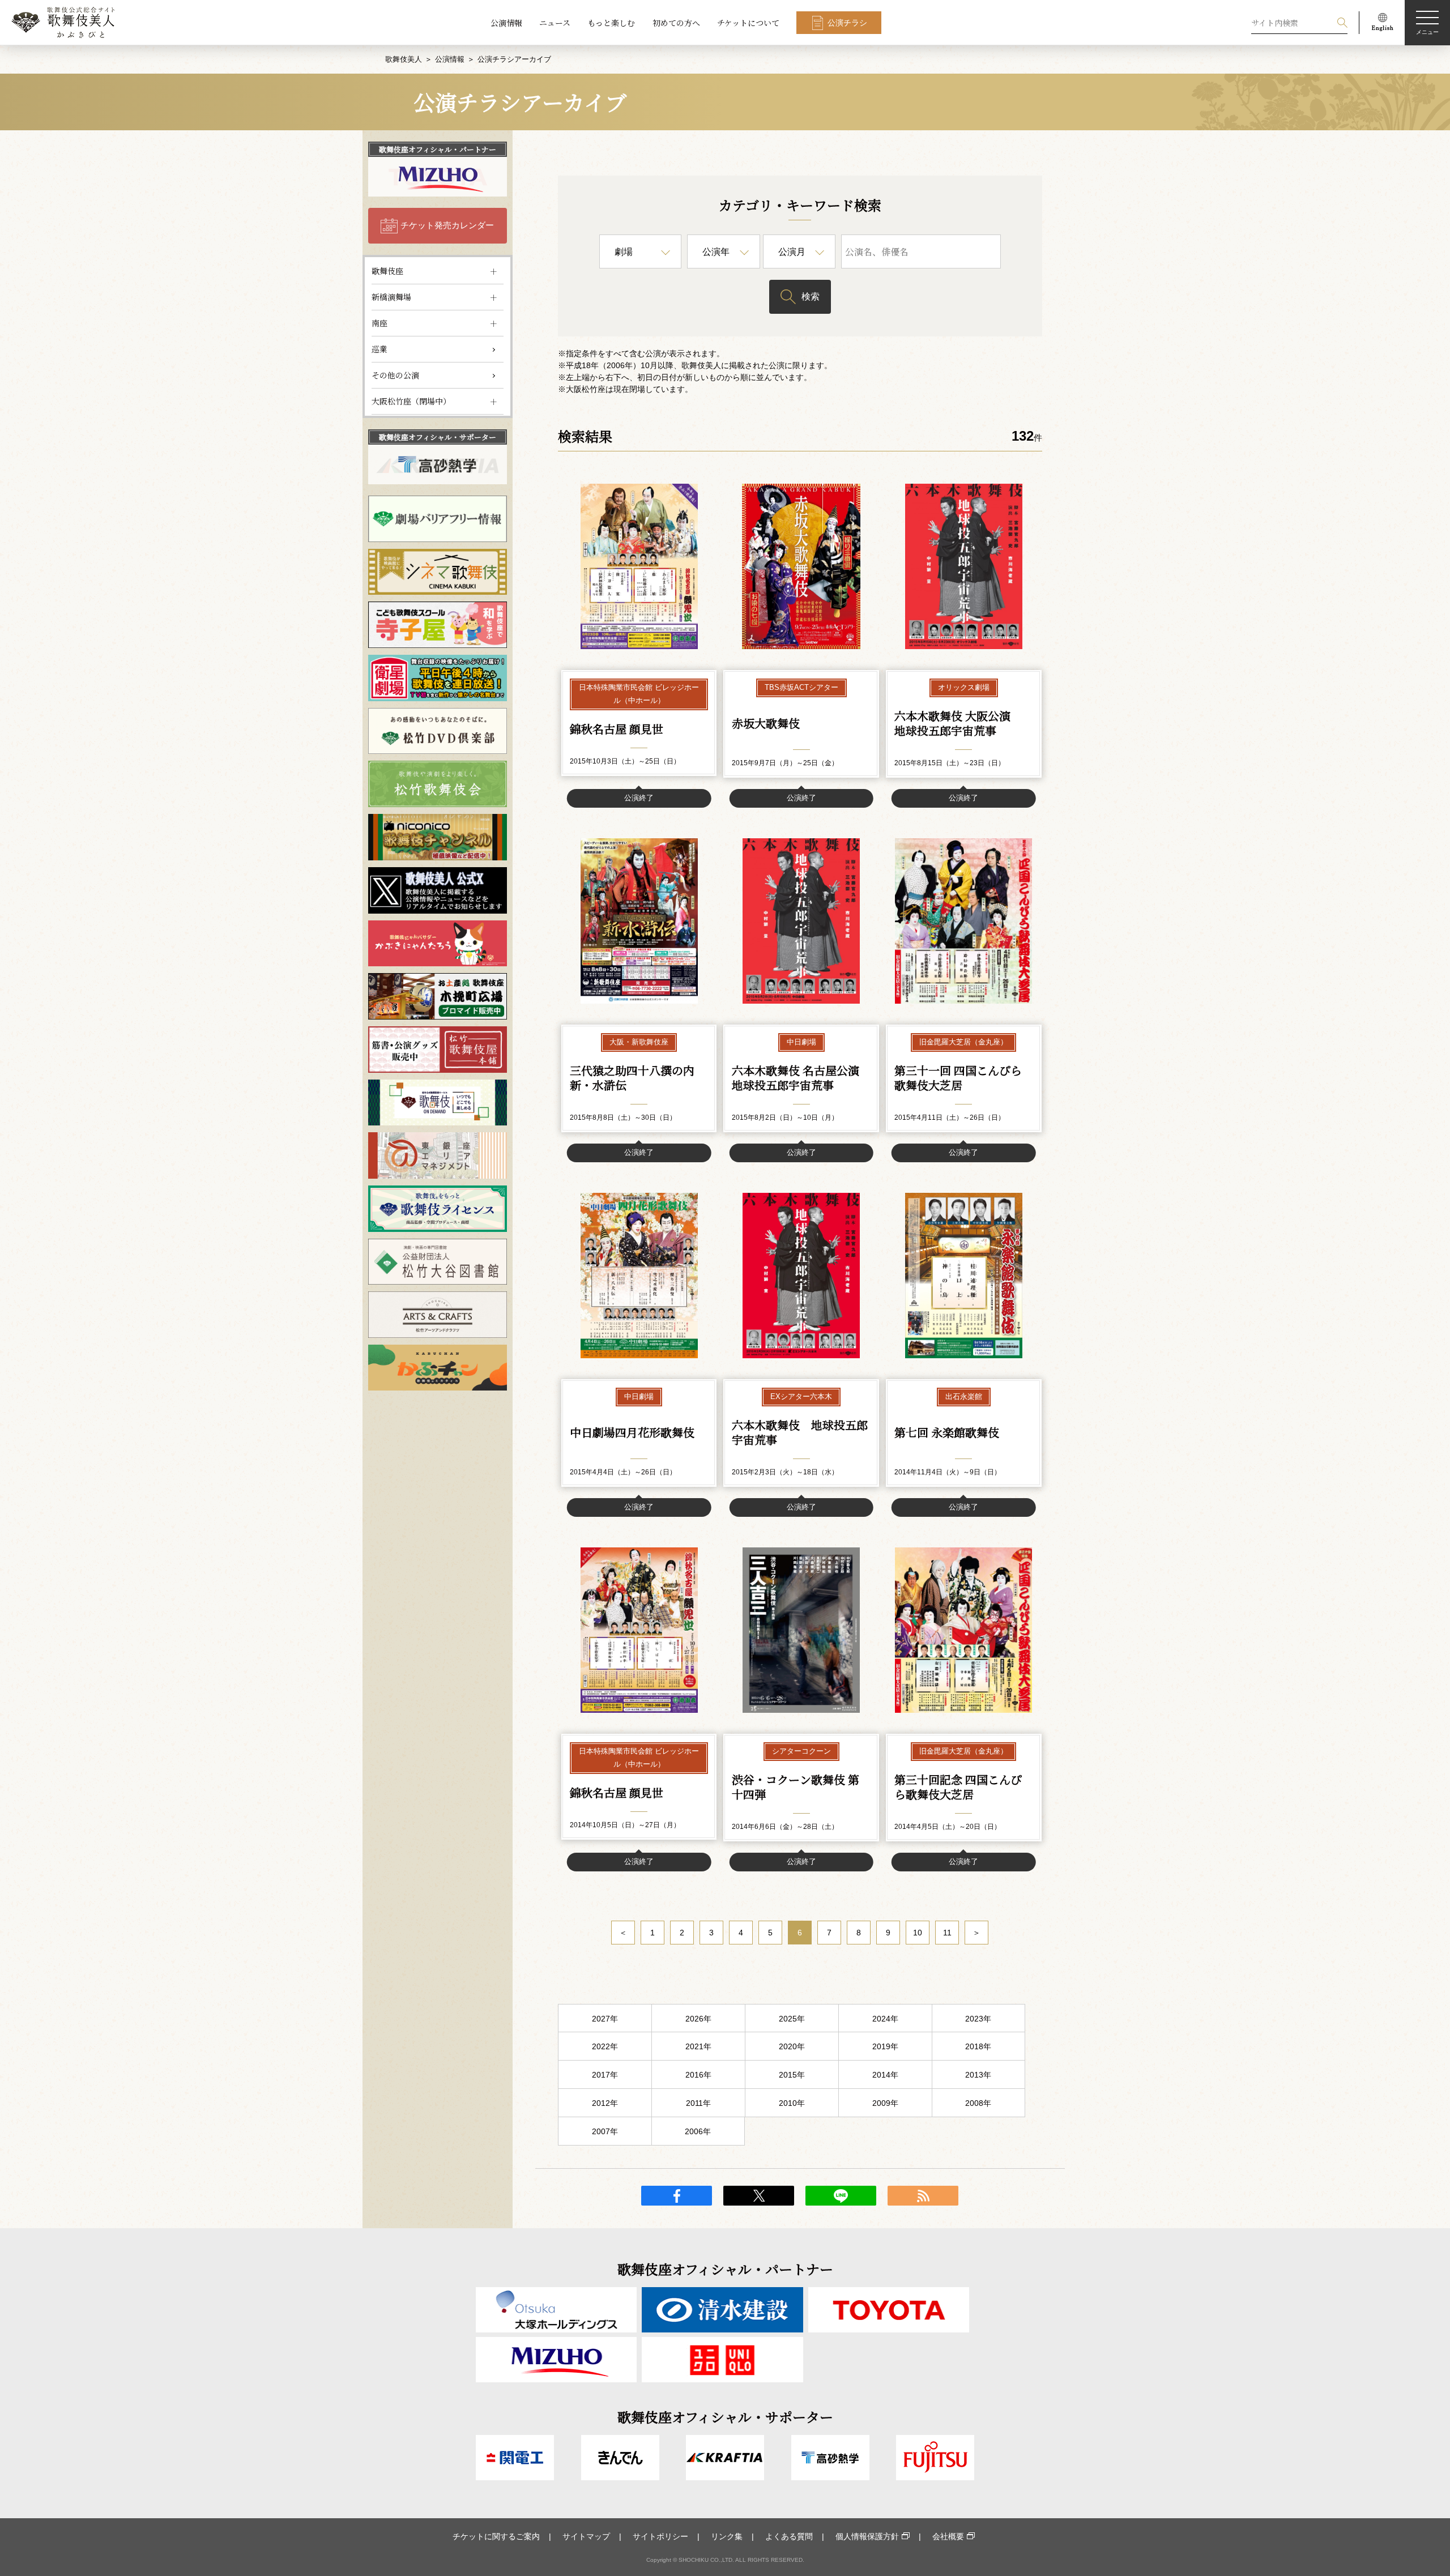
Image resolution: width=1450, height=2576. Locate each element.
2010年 (792, 2103)
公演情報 (506, 23)
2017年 (605, 2075)
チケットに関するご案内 (496, 2536)
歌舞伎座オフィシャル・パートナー (438, 149)
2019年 (885, 2046)
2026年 (698, 2019)
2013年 (978, 2075)
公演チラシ (847, 23)
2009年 (885, 2103)
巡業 (379, 349)
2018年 (978, 2046)
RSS (923, 2196)
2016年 (698, 2075)
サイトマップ (586, 2536)
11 (947, 1933)
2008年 (978, 2103)
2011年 (698, 2103)
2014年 (885, 2075)
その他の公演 (395, 375)
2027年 (605, 2019)
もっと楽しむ (611, 23)
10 (918, 1933)
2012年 (605, 2103)
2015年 (792, 2075)
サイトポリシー (660, 2536)
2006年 (698, 2131)
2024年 (885, 2019)
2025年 (792, 2019)
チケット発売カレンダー (447, 225)
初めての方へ (676, 23)
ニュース (555, 23)
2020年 (792, 2046)
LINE (841, 2196)
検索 (811, 297)
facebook (677, 2196)
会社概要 (948, 2536)
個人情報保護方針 (867, 2536)
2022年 (605, 2046)
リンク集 (727, 2536)
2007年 (605, 2131)
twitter (759, 2196)
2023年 (978, 2019)
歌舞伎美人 (404, 59)
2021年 (698, 2046)
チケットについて (748, 23)
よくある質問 (789, 2536)
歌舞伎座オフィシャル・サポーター (438, 437)
